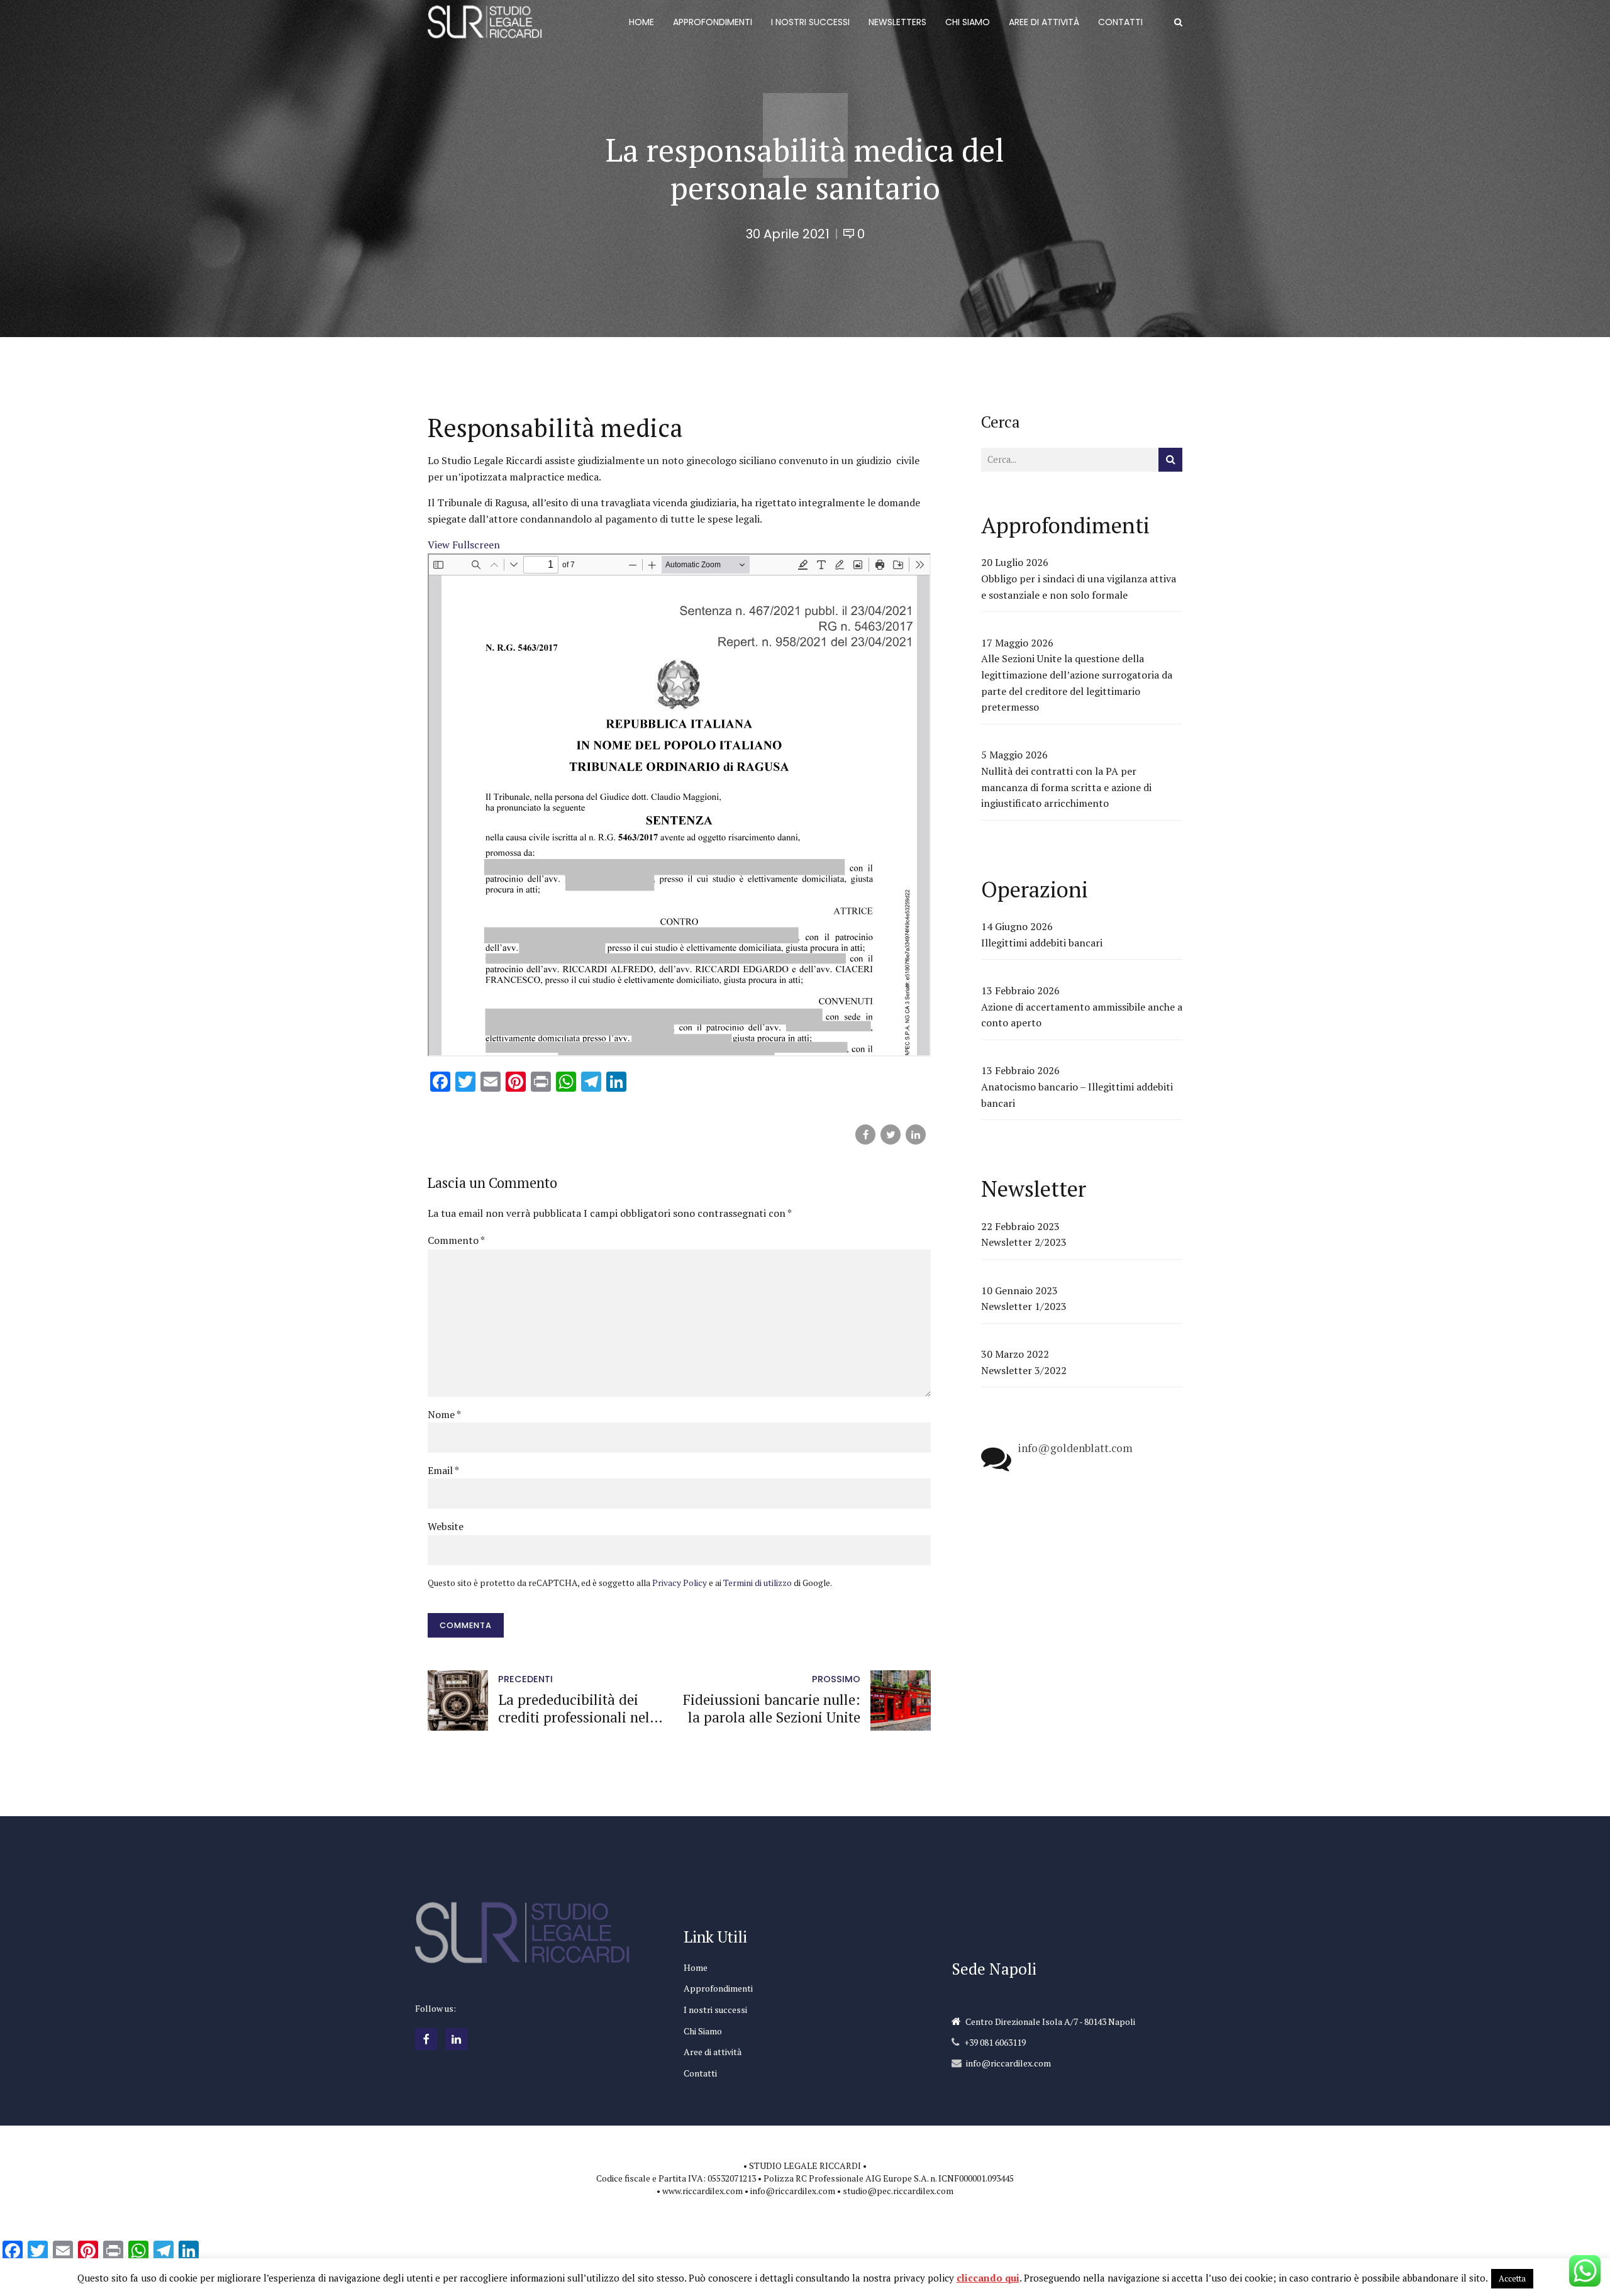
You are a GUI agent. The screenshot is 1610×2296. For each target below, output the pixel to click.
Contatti (700, 2073)
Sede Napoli (994, 1969)
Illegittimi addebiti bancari (1042, 943)
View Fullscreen (464, 545)
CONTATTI (1120, 22)
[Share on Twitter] (891, 1134)
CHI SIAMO (968, 22)
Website (446, 1526)
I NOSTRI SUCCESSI (810, 22)
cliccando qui (988, 2278)
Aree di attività (713, 2052)
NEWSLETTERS (897, 22)
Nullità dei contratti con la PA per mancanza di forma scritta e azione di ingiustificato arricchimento (1066, 787)
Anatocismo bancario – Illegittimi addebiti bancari (1077, 1095)
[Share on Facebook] (865, 1134)
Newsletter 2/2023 (1024, 1242)
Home (696, 1967)
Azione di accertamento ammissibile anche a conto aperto (1082, 1015)
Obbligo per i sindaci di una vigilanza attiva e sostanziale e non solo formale (1079, 587)
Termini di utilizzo (758, 1583)
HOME (641, 22)
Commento (456, 1240)
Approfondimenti (718, 1988)
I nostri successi (715, 2010)
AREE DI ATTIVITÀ (1044, 22)
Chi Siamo (703, 2031)
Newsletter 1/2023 (1024, 1306)
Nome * (444, 1414)
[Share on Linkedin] (916, 1134)
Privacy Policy (680, 1583)
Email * (443, 1470)
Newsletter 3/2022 (1024, 1370)
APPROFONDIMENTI (713, 22)
